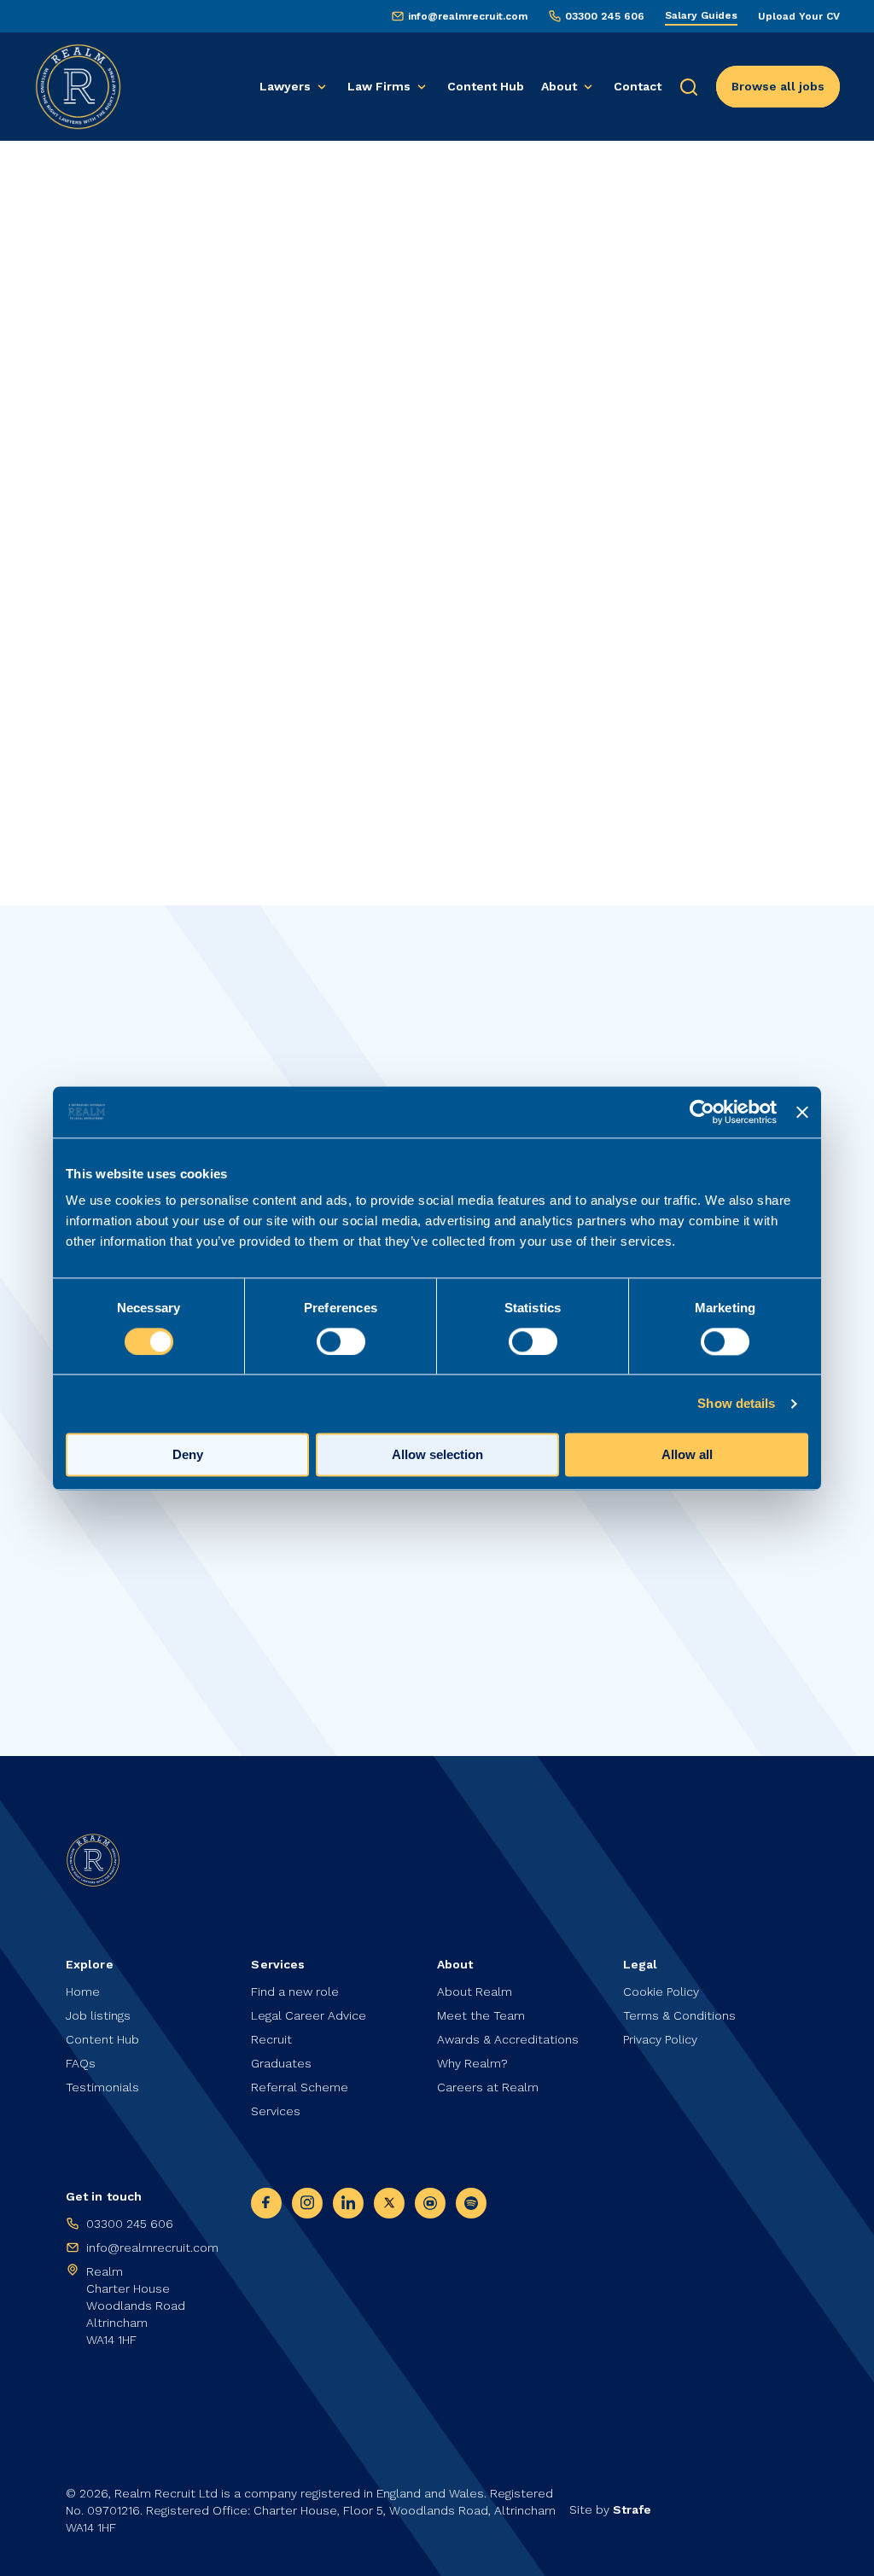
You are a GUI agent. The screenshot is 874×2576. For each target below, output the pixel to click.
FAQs (81, 2063)
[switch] (341, 1341)
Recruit (271, 2039)
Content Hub (486, 86)
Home (81, 218)
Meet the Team (481, 2015)
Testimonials (102, 2087)
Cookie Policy (661, 1992)
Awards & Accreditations (508, 2039)
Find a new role (295, 1992)
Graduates (281, 2063)
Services (276, 2111)
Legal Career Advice (309, 2015)
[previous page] (86, 314)
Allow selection (437, 1454)
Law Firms (379, 86)
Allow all (687, 1454)
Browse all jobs (778, 86)
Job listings (98, 2015)
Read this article (156, 1637)
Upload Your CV (799, 16)
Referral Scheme (300, 2087)
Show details (736, 1403)
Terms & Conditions (679, 2015)
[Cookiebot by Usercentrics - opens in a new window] (702, 1112)
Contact (638, 86)
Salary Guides (701, 15)
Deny (188, 1454)
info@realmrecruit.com (468, 16)
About (559, 86)
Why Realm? (472, 2063)
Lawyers (285, 86)
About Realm (475, 1992)
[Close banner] (802, 1112)
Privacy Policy (660, 2039)
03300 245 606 (605, 16)
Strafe (632, 2509)
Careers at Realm (488, 2087)
